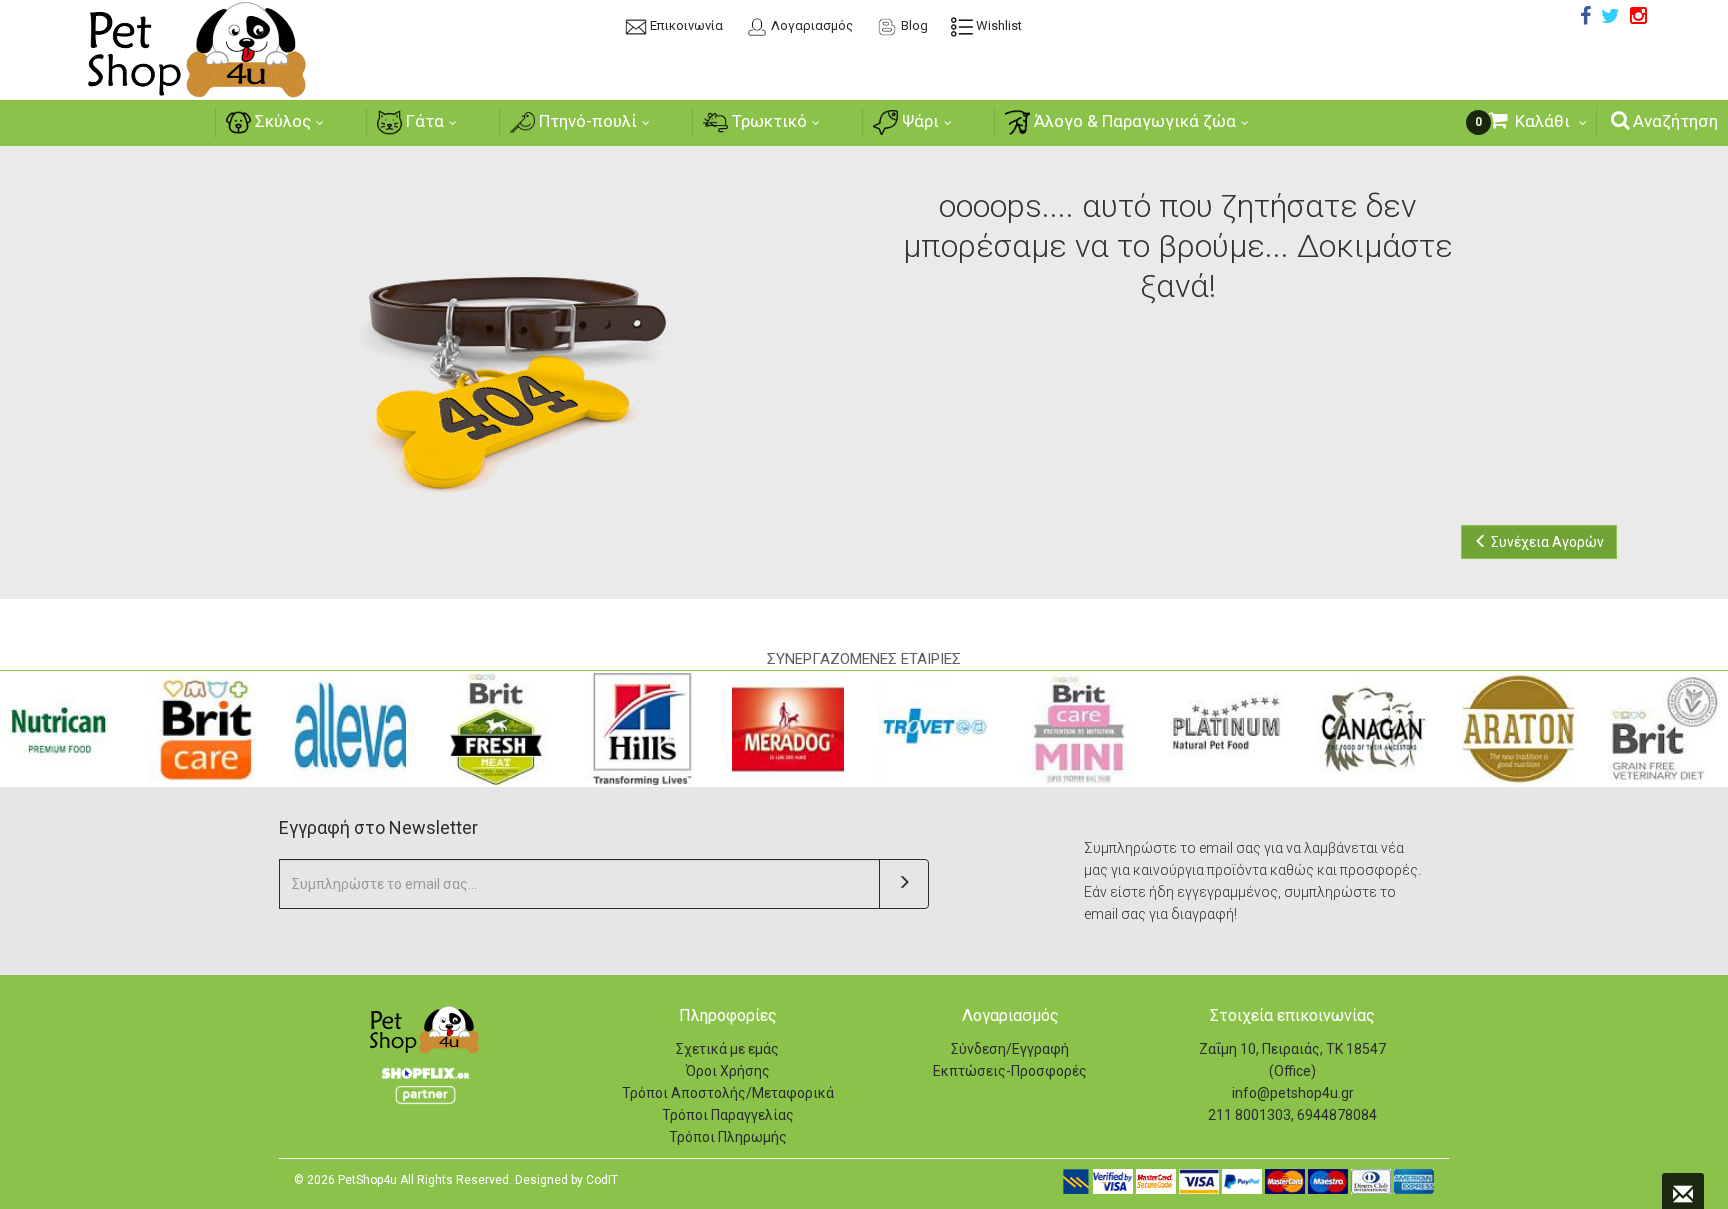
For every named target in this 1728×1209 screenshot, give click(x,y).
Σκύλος (281, 121)
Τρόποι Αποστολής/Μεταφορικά (728, 1093)
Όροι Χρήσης (728, 1071)
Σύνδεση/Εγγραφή (1010, 1049)
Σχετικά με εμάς (727, 1049)
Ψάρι (918, 121)
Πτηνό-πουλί (586, 121)
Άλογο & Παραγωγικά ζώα (1133, 121)
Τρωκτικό (767, 121)
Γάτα (423, 121)
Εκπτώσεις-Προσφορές (1010, 1071)
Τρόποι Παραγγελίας (728, 1115)
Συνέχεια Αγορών (1546, 542)
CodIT (602, 1180)
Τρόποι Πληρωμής (728, 1137)
